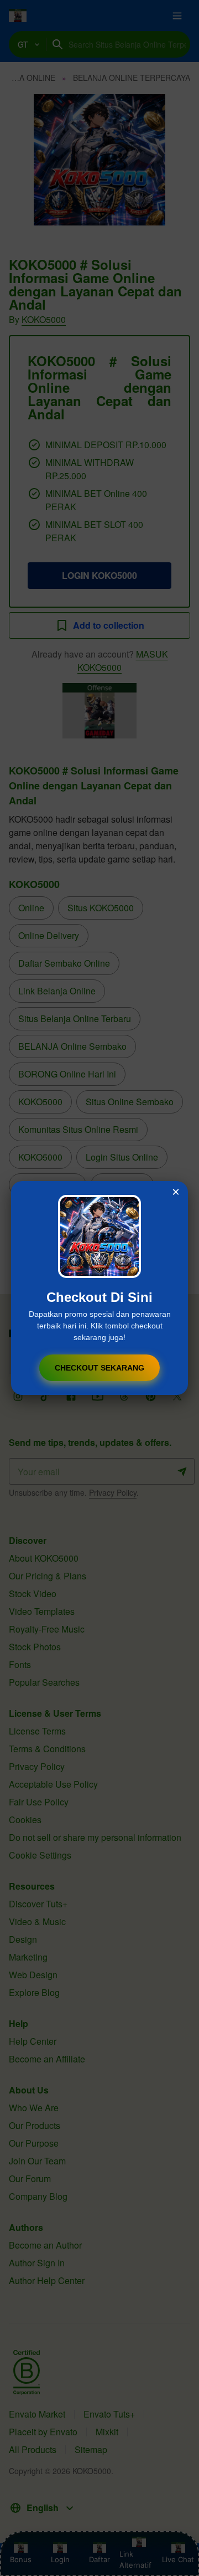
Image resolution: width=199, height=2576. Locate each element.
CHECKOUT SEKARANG (99, 1368)
